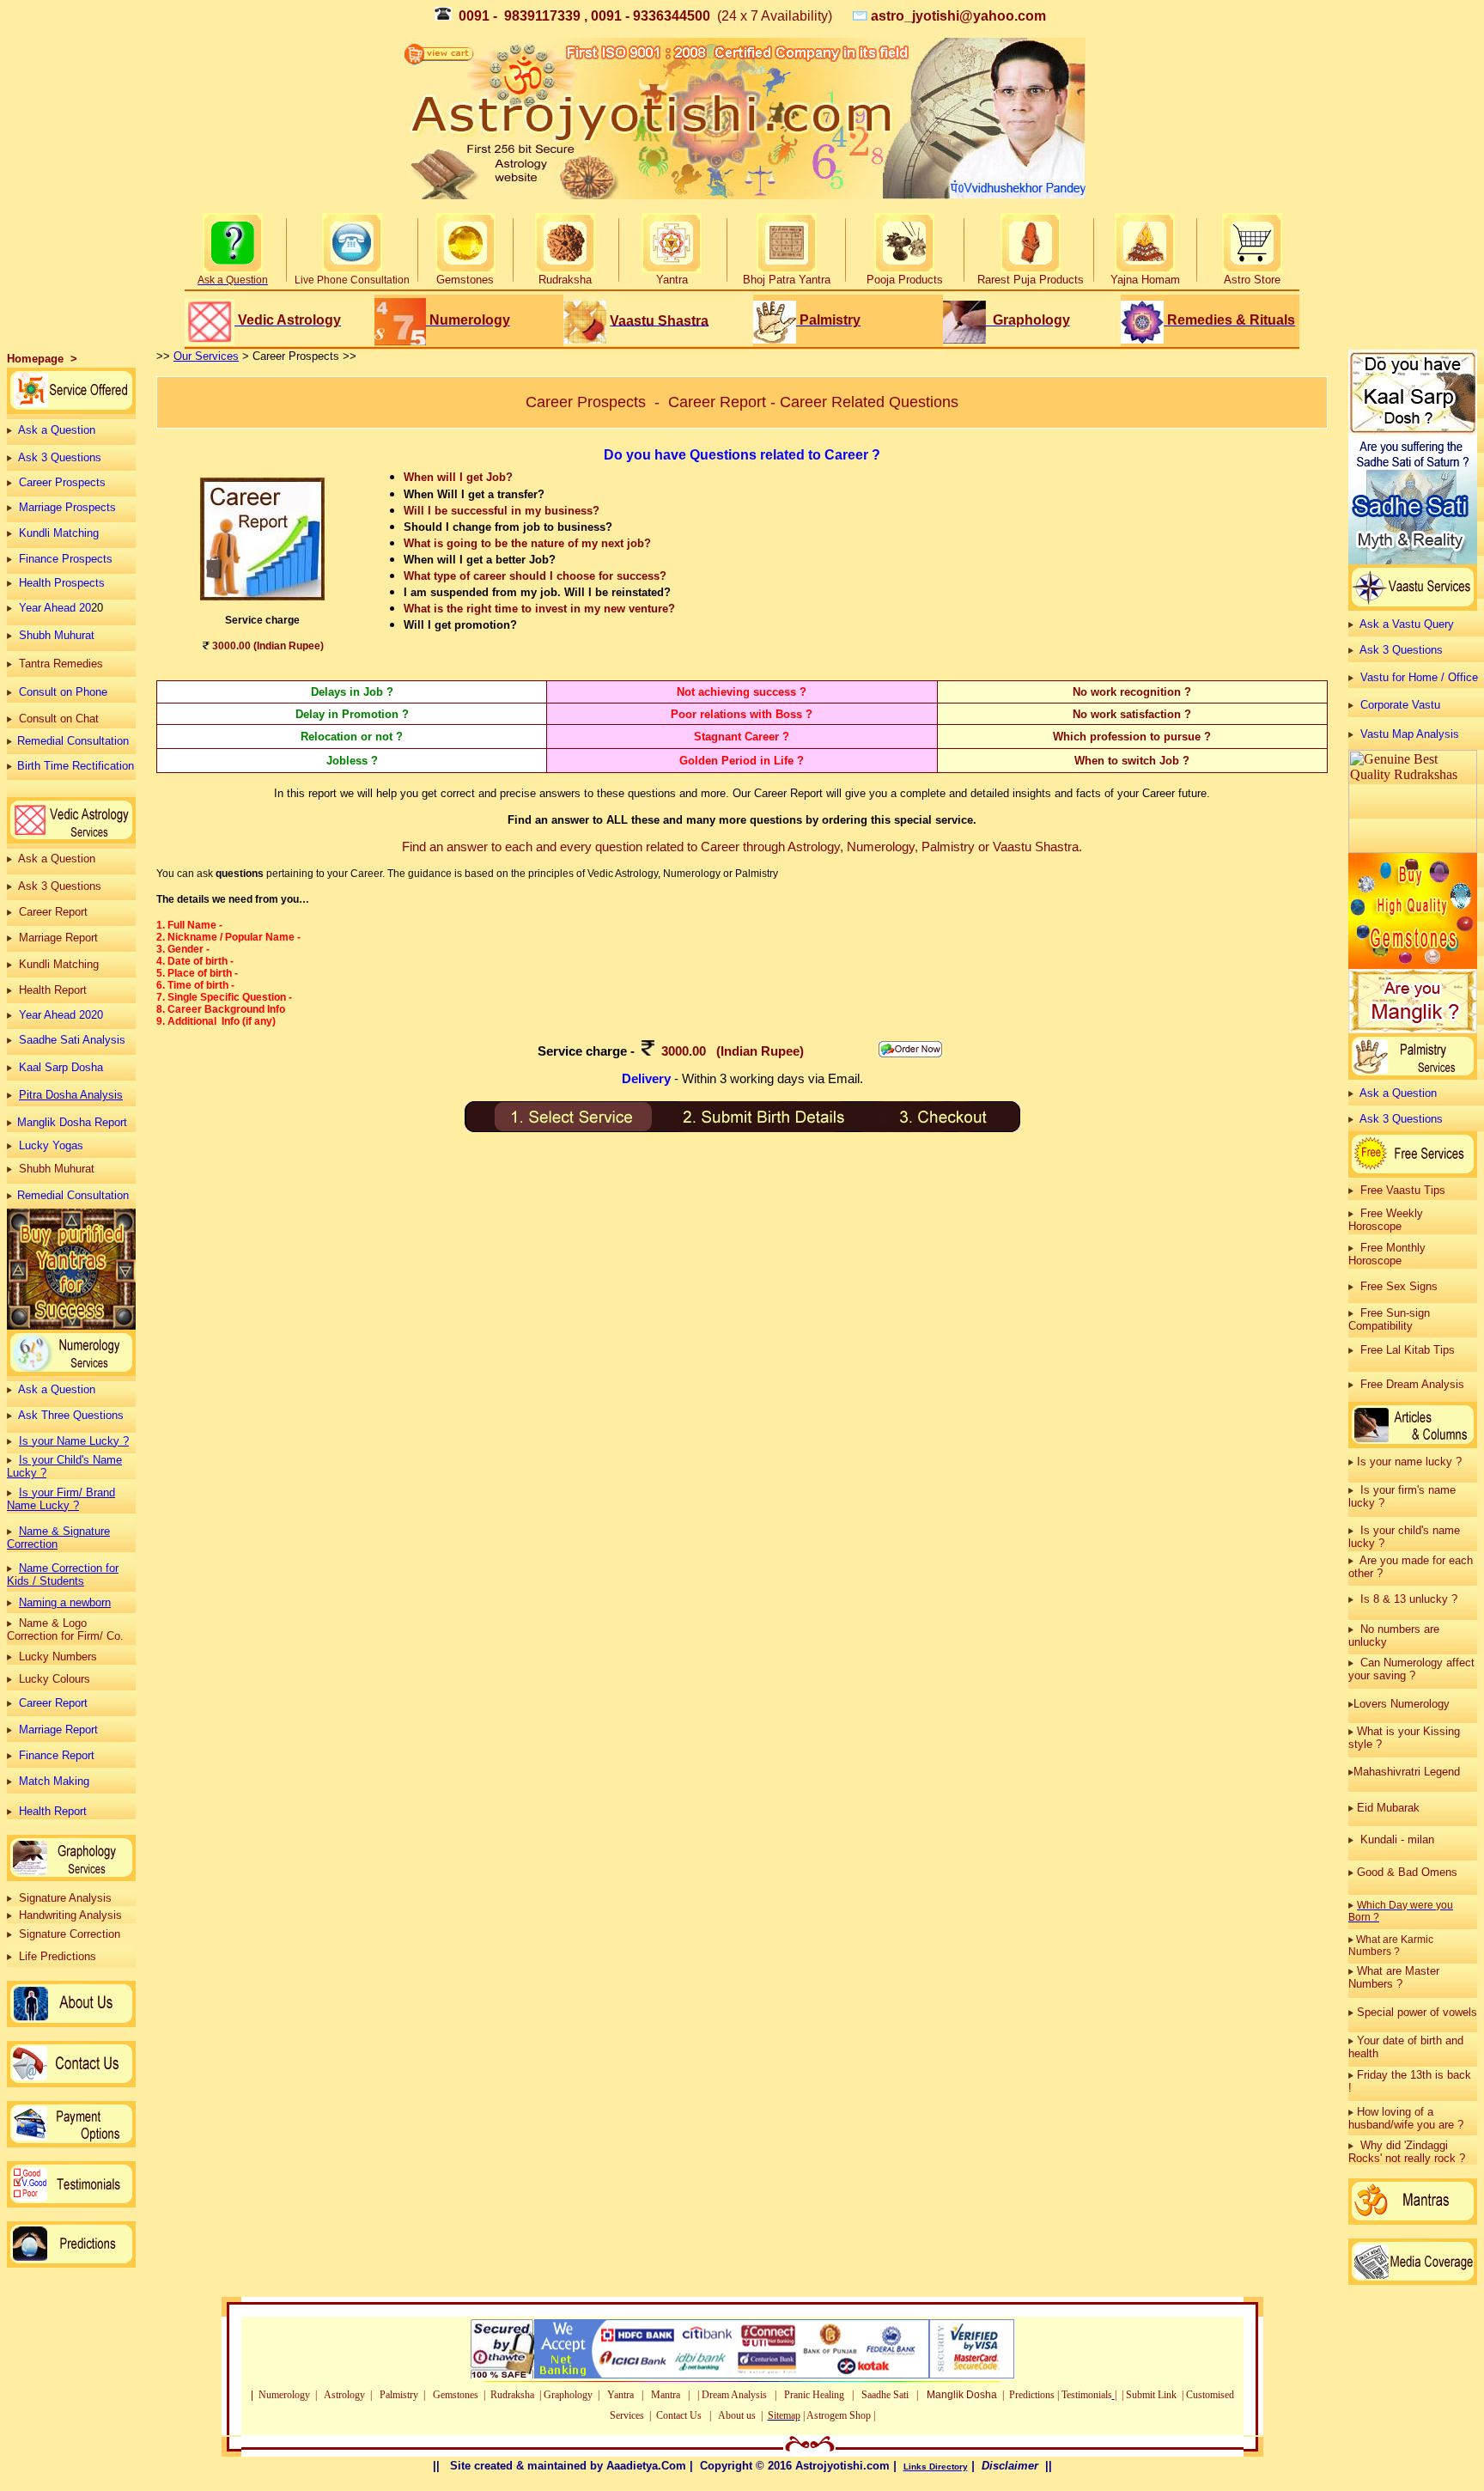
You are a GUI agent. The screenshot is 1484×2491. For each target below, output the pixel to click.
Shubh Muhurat (57, 635)
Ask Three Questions (71, 1415)
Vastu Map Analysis (1410, 734)
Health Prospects (62, 583)
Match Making (54, 1781)
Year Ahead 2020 (61, 1015)
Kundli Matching (59, 533)
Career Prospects (62, 482)
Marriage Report (58, 1730)
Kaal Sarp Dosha (61, 1067)
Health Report (53, 1811)
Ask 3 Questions (60, 457)
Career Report (53, 1703)
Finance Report (57, 1755)
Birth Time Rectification (76, 766)
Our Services (206, 356)
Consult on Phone (65, 692)
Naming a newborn (65, 1602)
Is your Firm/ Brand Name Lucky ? (61, 1499)
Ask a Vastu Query (1407, 624)
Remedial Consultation (73, 741)
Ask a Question (57, 430)
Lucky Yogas (51, 1145)
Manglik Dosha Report (72, 1122)
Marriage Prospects (67, 507)
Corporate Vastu (1400, 705)
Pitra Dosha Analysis (71, 1095)
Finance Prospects (66, 559)
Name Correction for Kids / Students (63, 1574)
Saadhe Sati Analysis (72, 1040)
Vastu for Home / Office (1419, 677)
